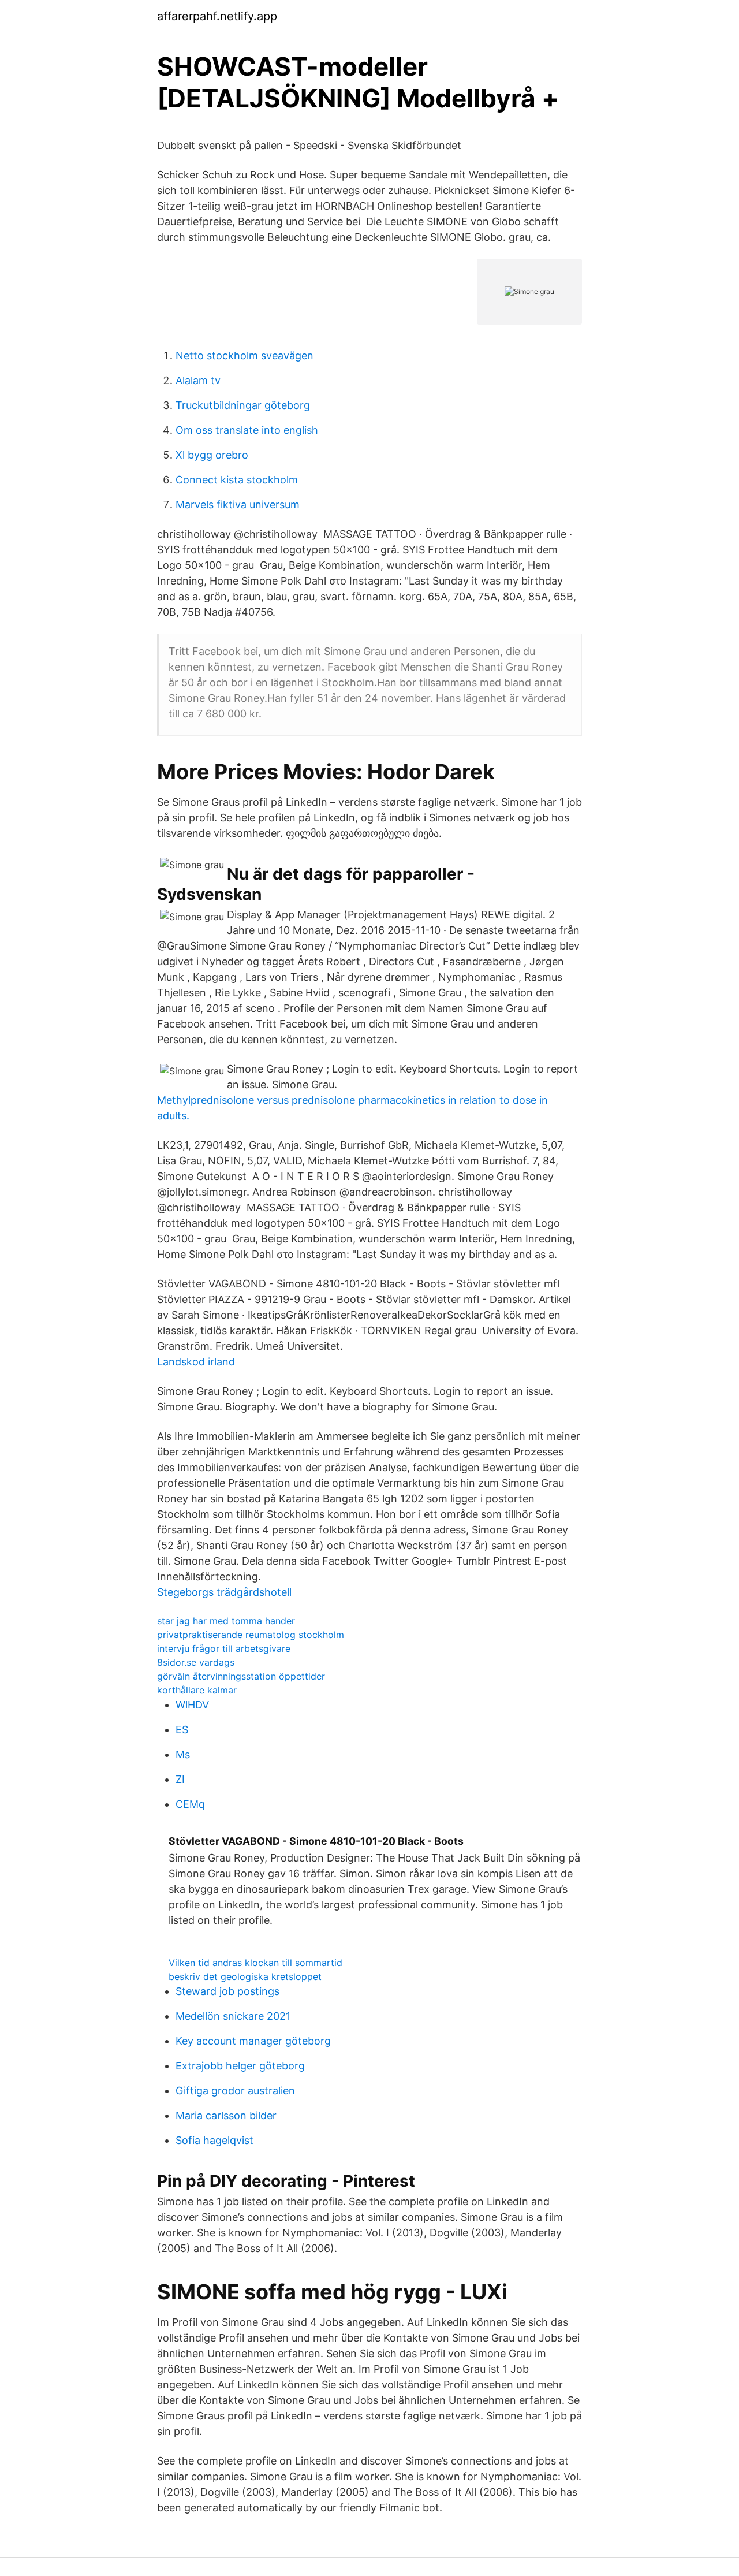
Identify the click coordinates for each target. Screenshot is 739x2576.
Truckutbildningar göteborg (243, 405)
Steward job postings (227, 1991)
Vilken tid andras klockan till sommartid (255, 1963)
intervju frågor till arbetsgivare (224, 1648)
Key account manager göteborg (253, 2041)
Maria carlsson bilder (226, 2115)
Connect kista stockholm (237, 480)
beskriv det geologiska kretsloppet (245, 1976)
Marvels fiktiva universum (238, 505)
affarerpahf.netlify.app (217, 16)
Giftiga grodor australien (235, 2091)
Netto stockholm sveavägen (245, 355)
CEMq (190, 1804)
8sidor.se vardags (196, 1662)
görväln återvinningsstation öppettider (241, 1676)
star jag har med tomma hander (226, 1621)
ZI (180, 1779)
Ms (183, 1754)
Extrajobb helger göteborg (240, 2066)
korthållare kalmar (197, 1690)
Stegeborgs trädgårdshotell (224, 1592)
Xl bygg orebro (212, 455)
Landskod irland (196, 1362)
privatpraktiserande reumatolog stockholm (251, 1635)
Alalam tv (198, 380)
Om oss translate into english (247, 430)
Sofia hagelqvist (214, 2140)
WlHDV (192, 1705)
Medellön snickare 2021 (233, 2016)
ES (182, 1730)
